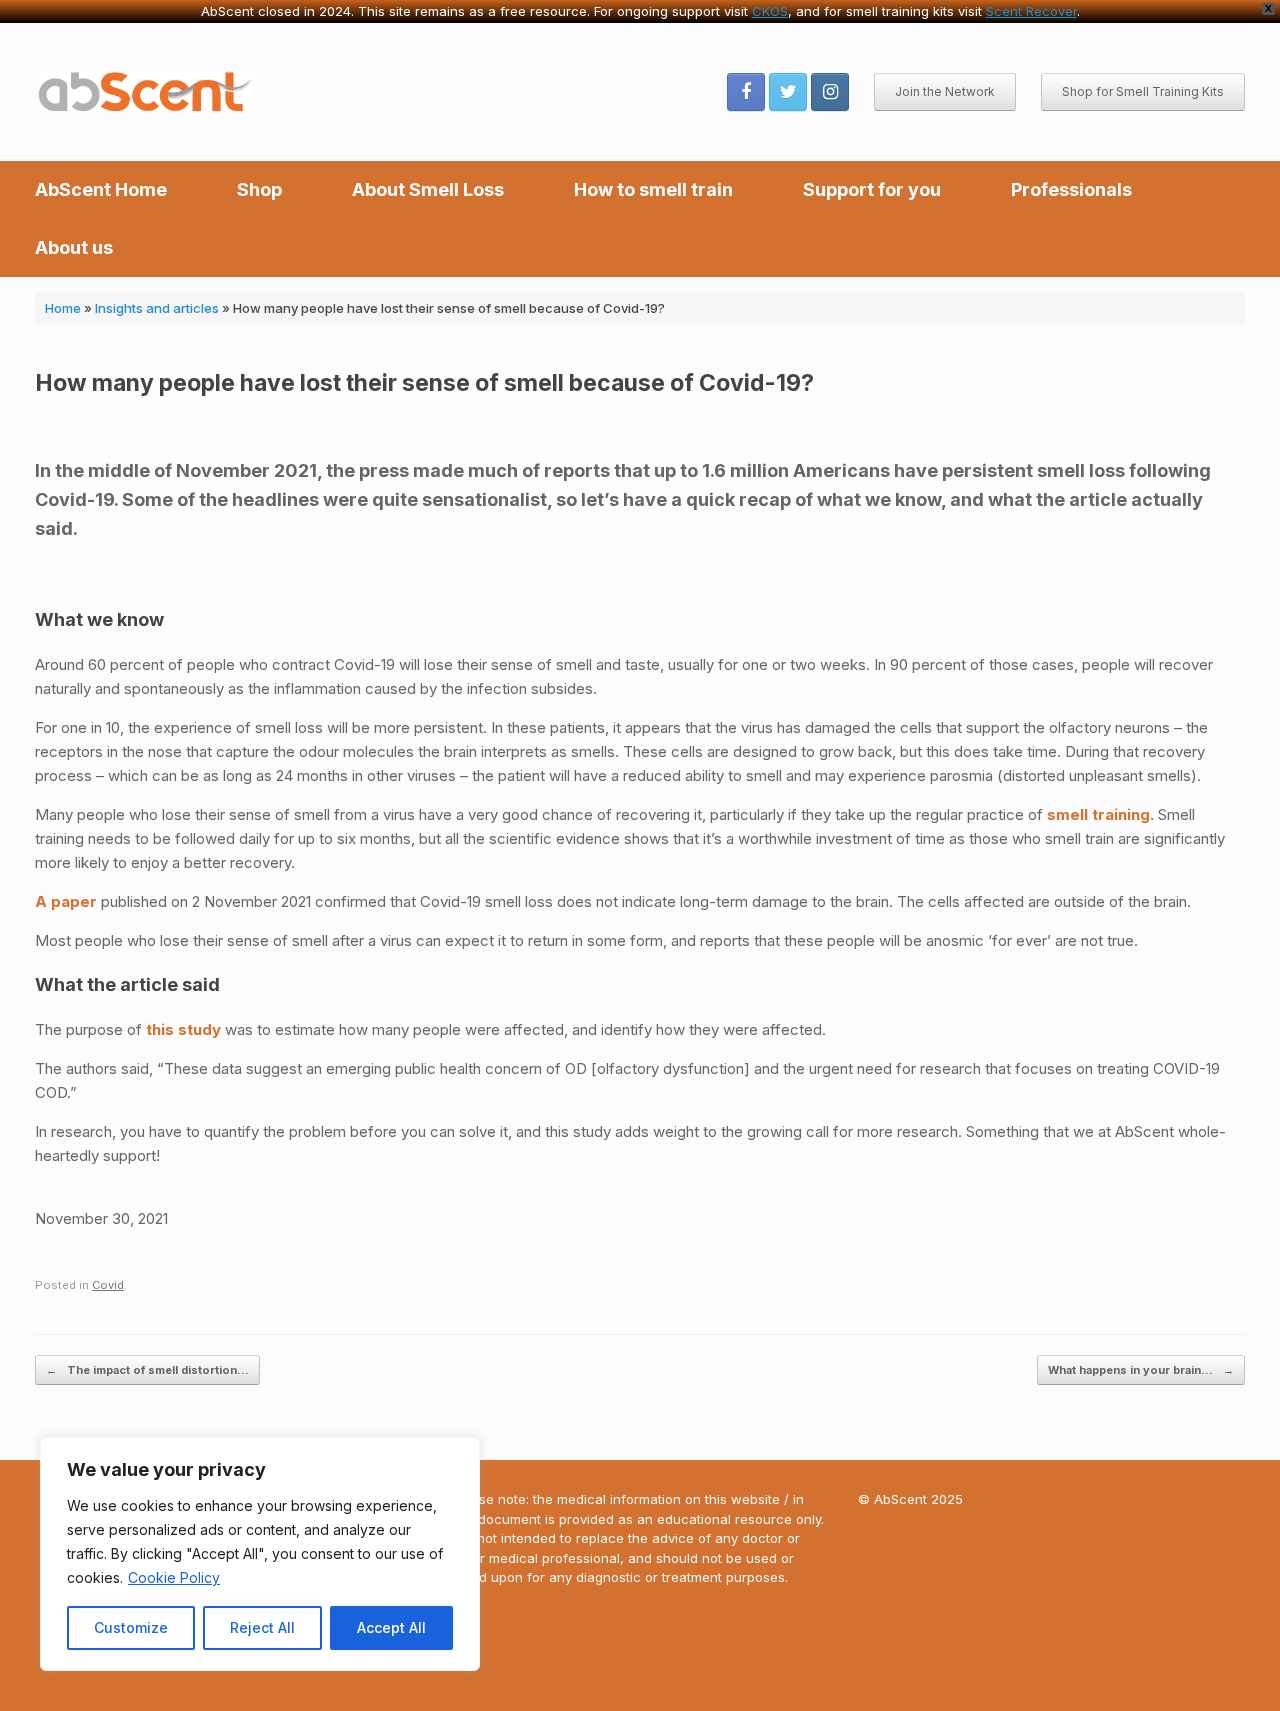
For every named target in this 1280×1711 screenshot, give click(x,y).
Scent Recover (1031, 11)
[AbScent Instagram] (830, 92)
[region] (260, 1554)
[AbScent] (146, 92)
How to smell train (653, 189)
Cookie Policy (174, 1577)
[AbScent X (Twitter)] (788, 92)
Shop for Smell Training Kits (1143, 91)
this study (183, 1029)
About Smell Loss (428, 189)
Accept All (391, 1627)
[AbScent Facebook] (746, 92)
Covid (108, 1285)
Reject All (262, 1627)
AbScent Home (101, 189)
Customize (131, 1627)
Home (63, 308)
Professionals (1071, 189)
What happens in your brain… (1141, 1370)
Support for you (872, 189)
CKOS (770, 11)
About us (74, 247)
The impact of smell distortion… (147, 1370)
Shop (259, 189)
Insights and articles (157, 308)
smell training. (1100, 814)
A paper (68, 901)
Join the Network (945, 91)
